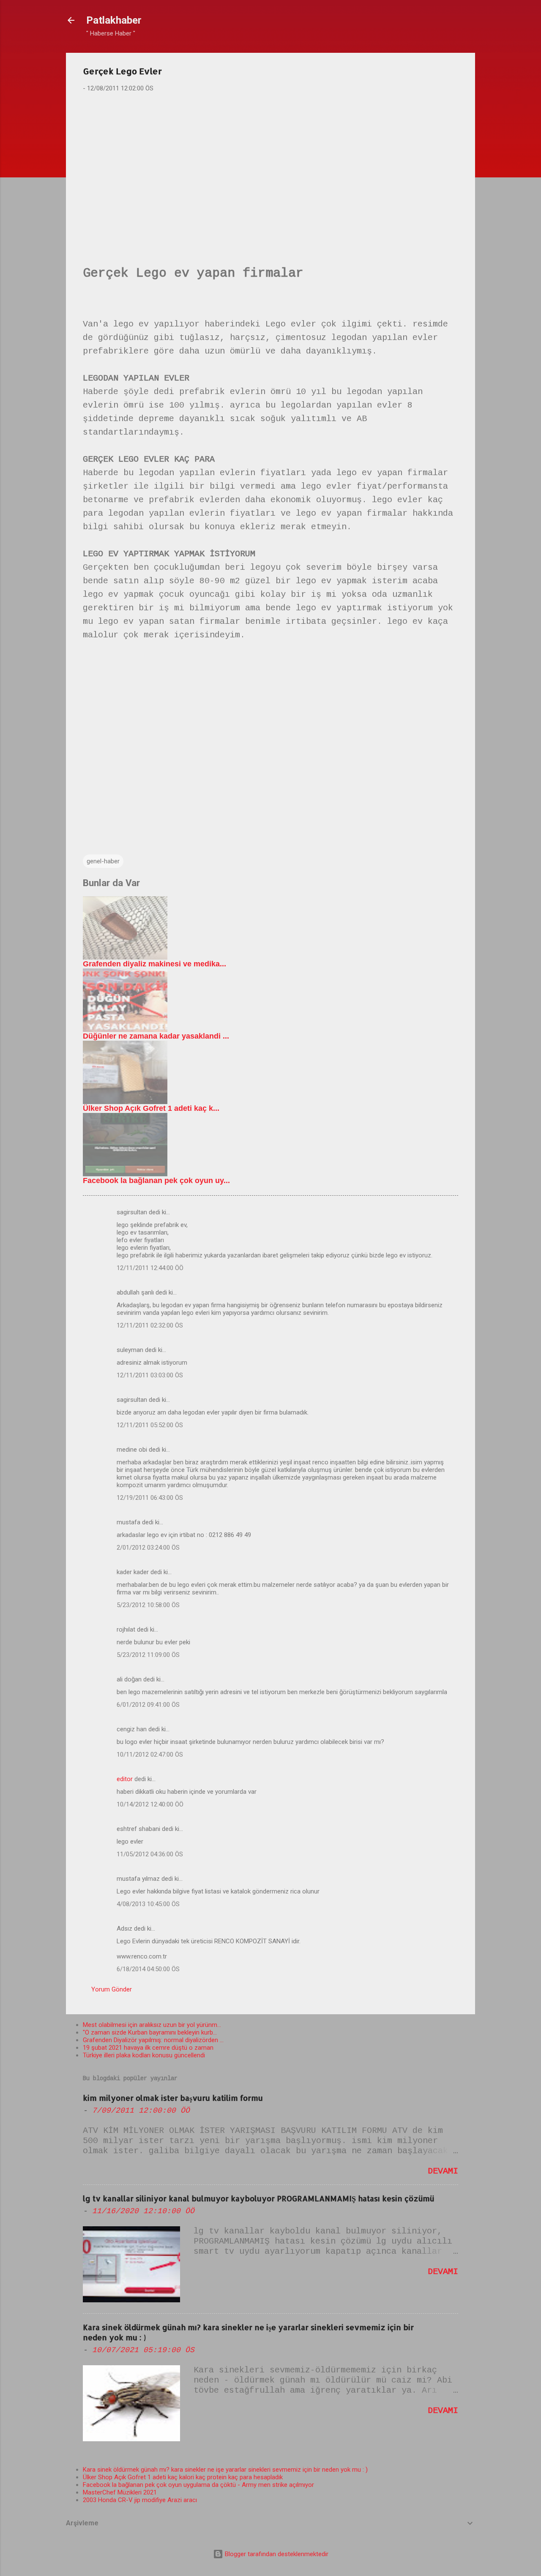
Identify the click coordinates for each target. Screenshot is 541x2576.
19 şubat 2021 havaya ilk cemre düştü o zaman (148, 2048)
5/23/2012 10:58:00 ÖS (148, 1605)
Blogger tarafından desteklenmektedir (276, 2554)
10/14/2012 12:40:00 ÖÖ (150, 1804)
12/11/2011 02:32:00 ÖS (150, 1325)
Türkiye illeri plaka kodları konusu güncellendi (144, 2055)
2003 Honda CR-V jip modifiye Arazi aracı (140, 2500)
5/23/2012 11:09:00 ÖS (148, 1655)
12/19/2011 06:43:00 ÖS (150, 1498)
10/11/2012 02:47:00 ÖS (150, 1755)
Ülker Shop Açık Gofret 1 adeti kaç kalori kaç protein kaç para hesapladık (183, 2477)
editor (125, 1779)
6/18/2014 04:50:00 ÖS (148, 1969)
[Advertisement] (270, 165)
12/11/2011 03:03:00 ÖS (150, 1375)
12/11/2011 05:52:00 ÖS (150, 1425)
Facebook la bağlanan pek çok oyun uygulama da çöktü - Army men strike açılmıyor (198, 2485)
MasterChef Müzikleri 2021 (120, 2492)
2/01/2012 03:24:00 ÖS (148, 1548)
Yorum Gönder (112, 1989)
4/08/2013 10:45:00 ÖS (148, 1904)
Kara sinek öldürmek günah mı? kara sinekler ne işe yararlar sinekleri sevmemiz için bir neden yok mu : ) (225, 2470)
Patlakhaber (114, 20)
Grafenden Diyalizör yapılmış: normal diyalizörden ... (153, 2040)
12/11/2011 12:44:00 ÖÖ (150, 1268)
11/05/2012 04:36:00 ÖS (150, 1854)
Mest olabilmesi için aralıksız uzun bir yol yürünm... (152, 2025)
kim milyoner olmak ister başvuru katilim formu (173, 2098)
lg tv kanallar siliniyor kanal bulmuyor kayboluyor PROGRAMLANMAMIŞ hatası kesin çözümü (258, 2198)
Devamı (443, 2171)
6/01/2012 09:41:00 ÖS (148, 1705)
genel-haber (103, 861)
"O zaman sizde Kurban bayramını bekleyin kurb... (150, 2032)
